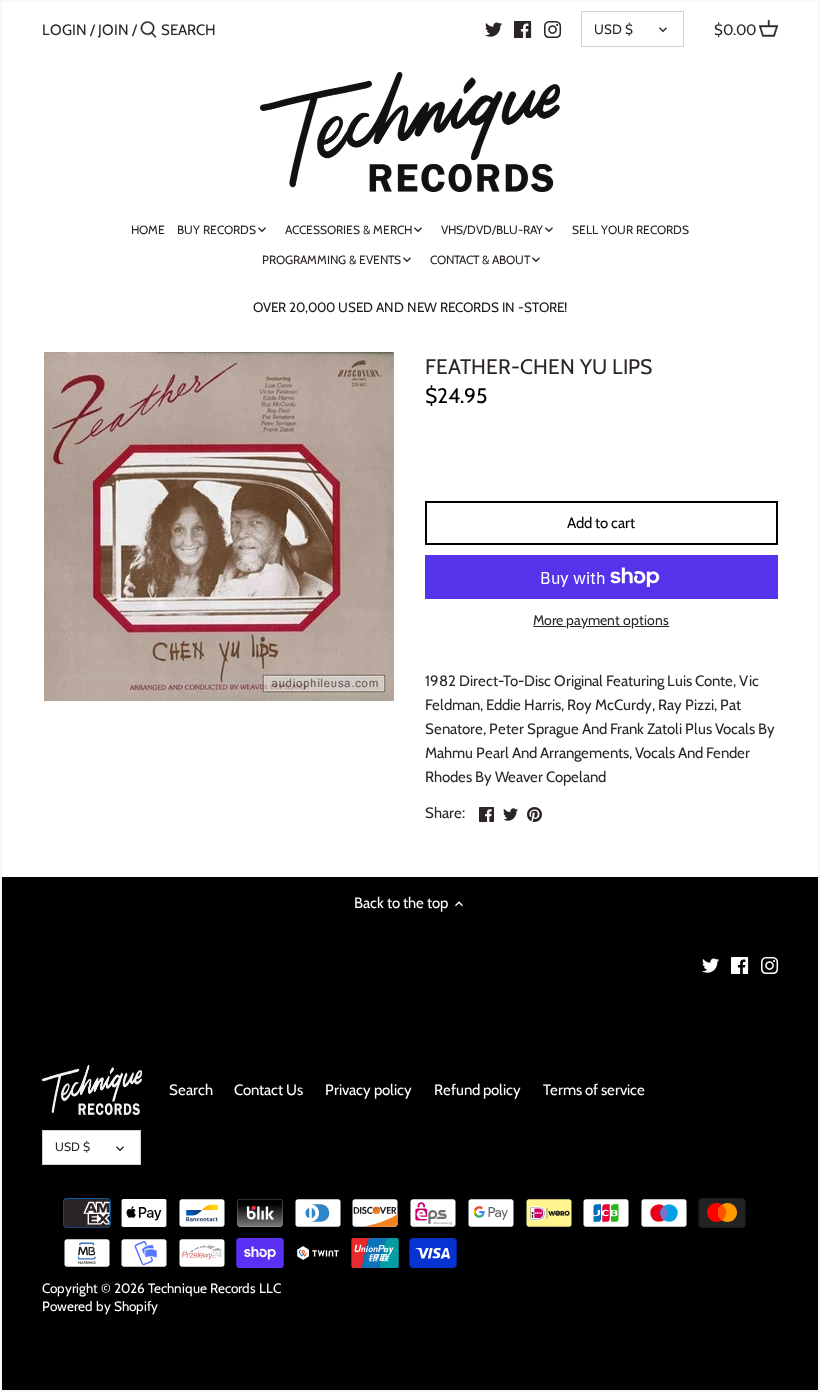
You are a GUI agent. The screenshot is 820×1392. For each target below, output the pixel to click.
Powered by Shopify (100, 1306)
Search (191, 1090)
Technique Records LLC (214, 1288)
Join (113, 30)
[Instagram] (552, 29)
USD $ (613, 29)
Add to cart (601, 523)
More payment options (601, 620)
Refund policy (477, 1090)
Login (64, 30)
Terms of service (594, 1090)
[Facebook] (522, 29)
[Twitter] (493, 29)
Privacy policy (368, 1090)
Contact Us (268, 1090)
